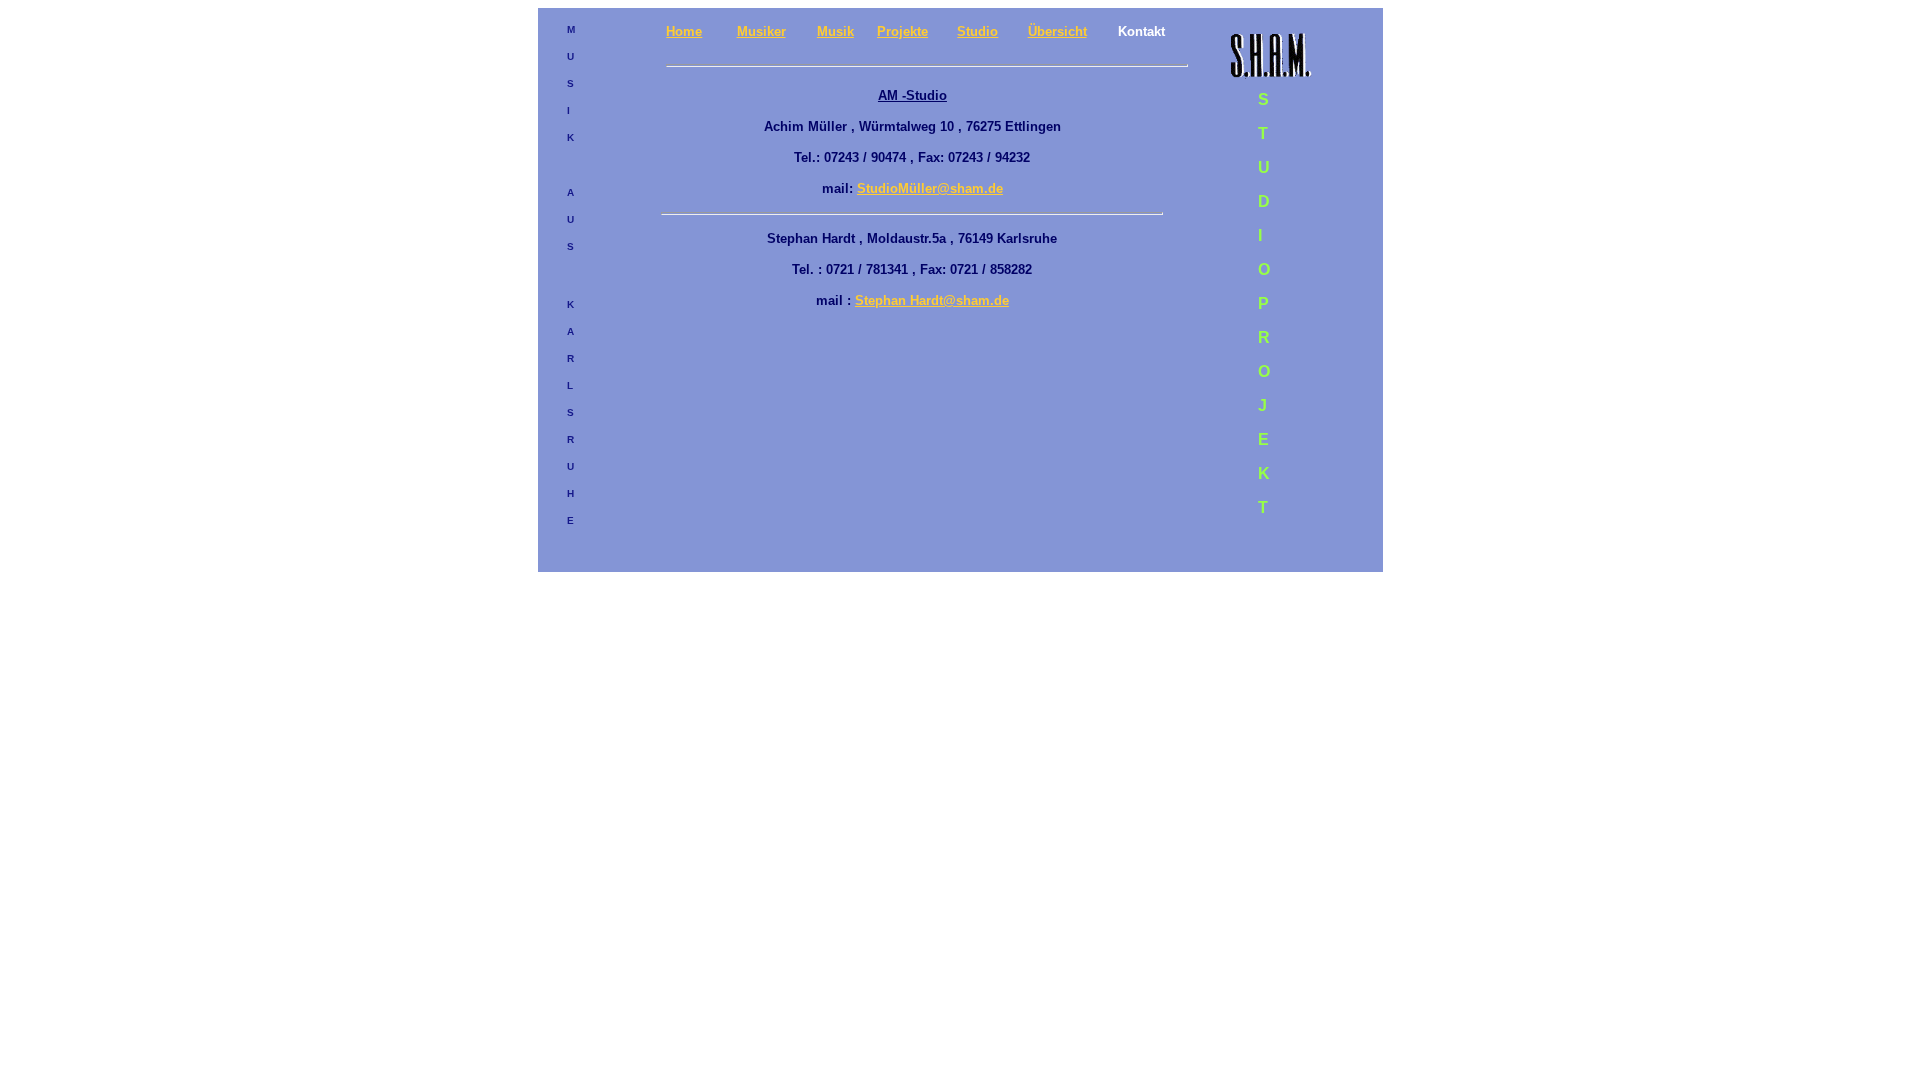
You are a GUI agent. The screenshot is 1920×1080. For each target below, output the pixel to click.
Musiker (761, 31)
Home (684, 31)
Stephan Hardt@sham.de (932, 300)
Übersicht (1057, 31)
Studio (977, 31)
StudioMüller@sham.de (930, 188)
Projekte (902, 31)
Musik (835, 31)
